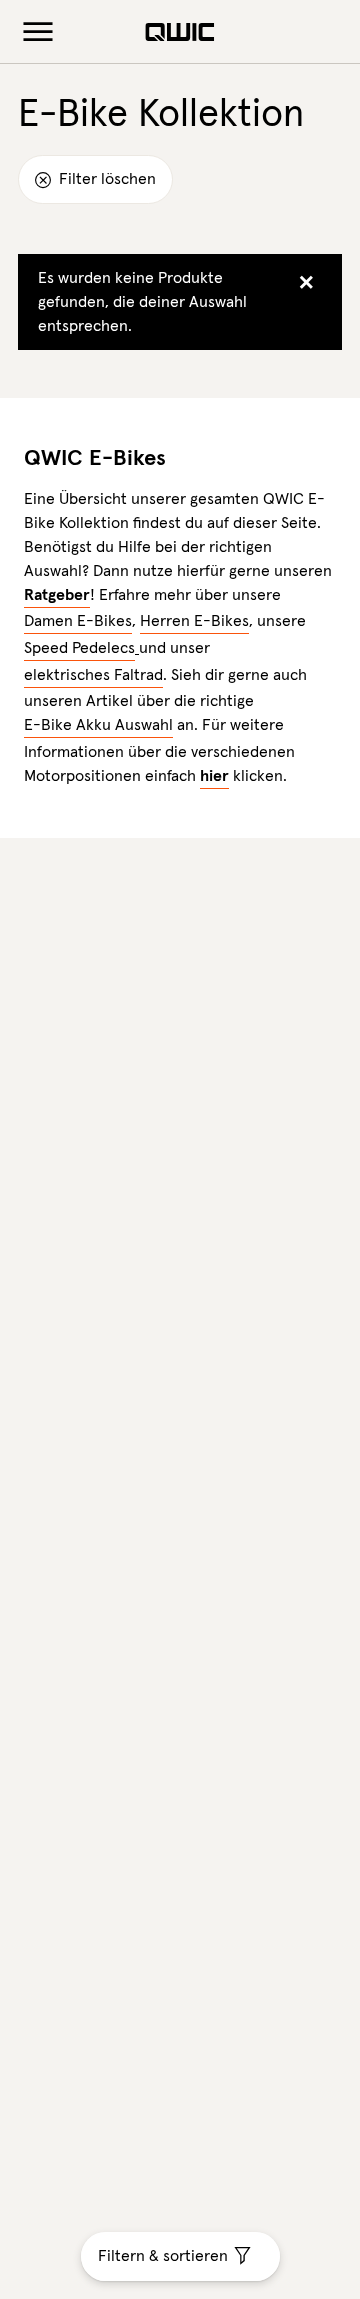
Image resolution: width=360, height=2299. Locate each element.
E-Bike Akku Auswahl (98, 725)
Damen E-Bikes (78, 621)
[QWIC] (179, 32)
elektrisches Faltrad (93, 675)
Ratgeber (57, 595)
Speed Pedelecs (79, 648)
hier (214, 776)
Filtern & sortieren (163, 2256)
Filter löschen (105, 179)
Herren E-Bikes (194, 621)
